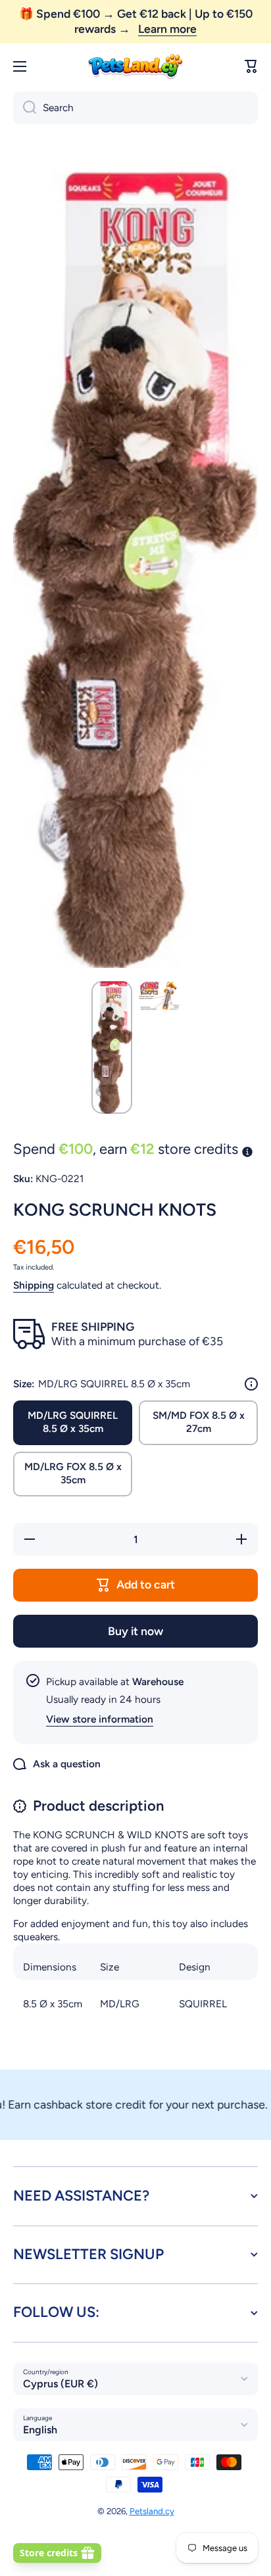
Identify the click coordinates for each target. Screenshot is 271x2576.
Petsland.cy (152, 2511)
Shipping (34, 1285)
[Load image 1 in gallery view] (112, 1047)
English (40, 2430)
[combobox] (135, 108)
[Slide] (251, 1384)
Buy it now (135, 1631)
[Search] (25, 108)
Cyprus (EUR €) (61, 2384)
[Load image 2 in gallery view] (159, 998)
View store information (100, 1719)
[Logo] (135, 67)
